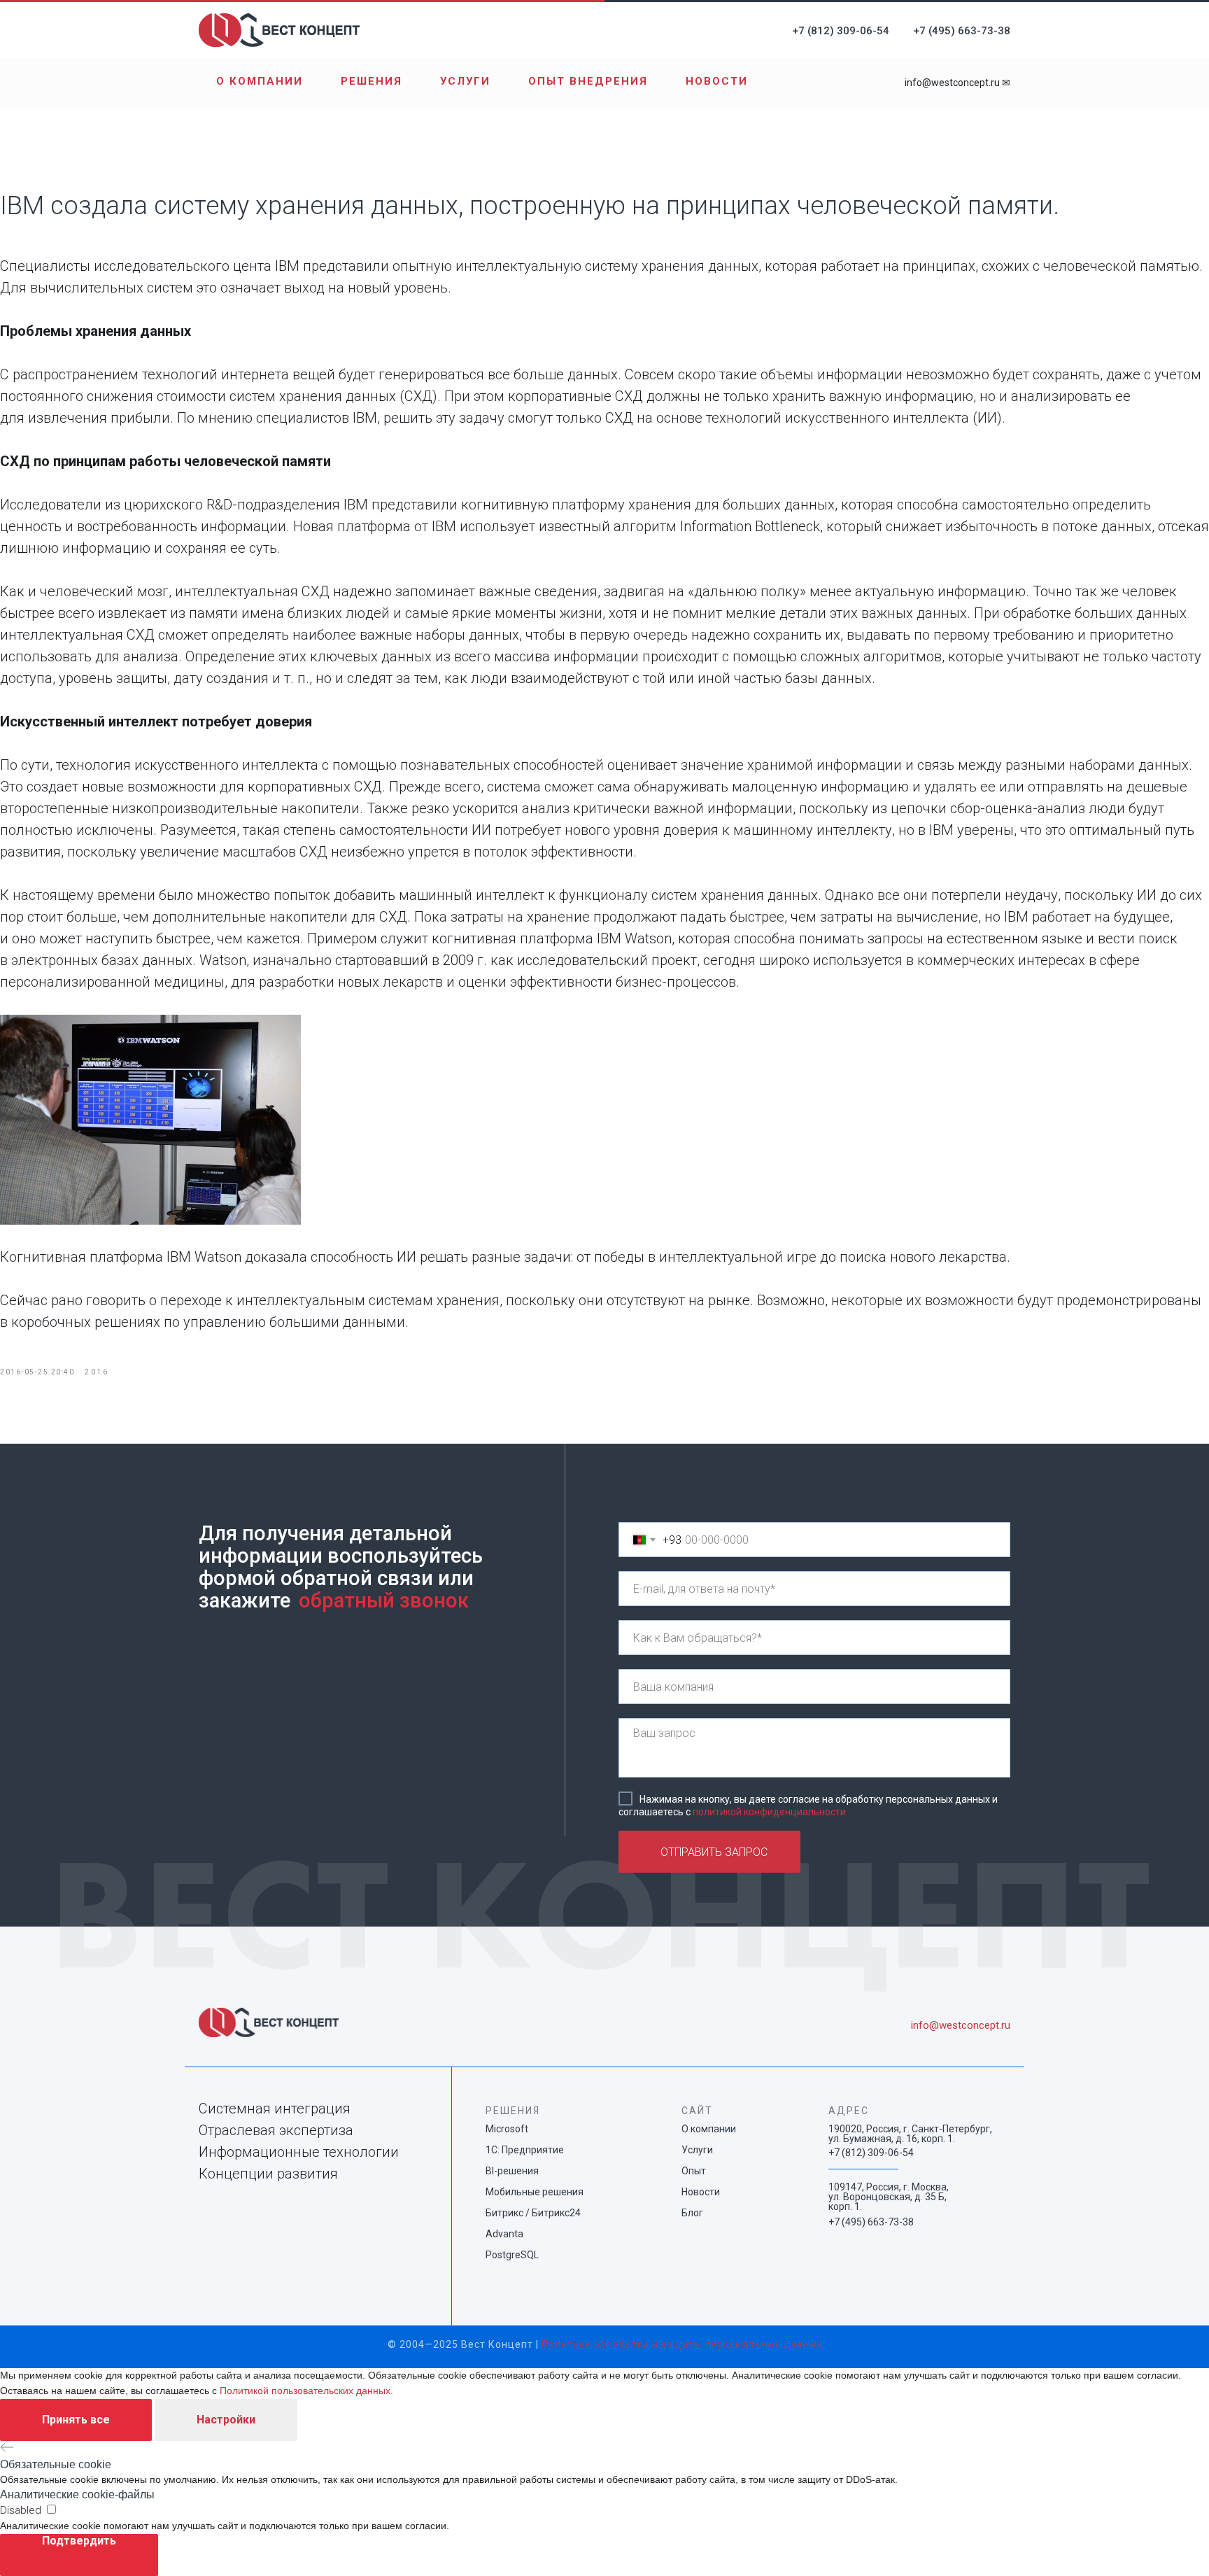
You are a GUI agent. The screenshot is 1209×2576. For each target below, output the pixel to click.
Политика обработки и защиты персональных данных (682, 2344)
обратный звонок (384, 1600)
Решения (372, 81)
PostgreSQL (512, 2255)
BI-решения (512, 2171)
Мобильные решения (535, 2192)
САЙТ (697, 2111)
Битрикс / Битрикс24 (533, 2213)
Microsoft (507, 2129)
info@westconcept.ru (961, 2025)
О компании (260, 81)
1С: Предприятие (525, 2150)
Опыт (694, 2171)
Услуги (465, 81)
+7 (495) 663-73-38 (962, 31)
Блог (692, 2213)
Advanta (504, 2234)
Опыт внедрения (588, 81)
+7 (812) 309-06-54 (841, 31)
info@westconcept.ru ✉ (957, 83)
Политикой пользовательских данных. (306, 2391)
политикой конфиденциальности (769, 1811)
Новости (717, 81)
